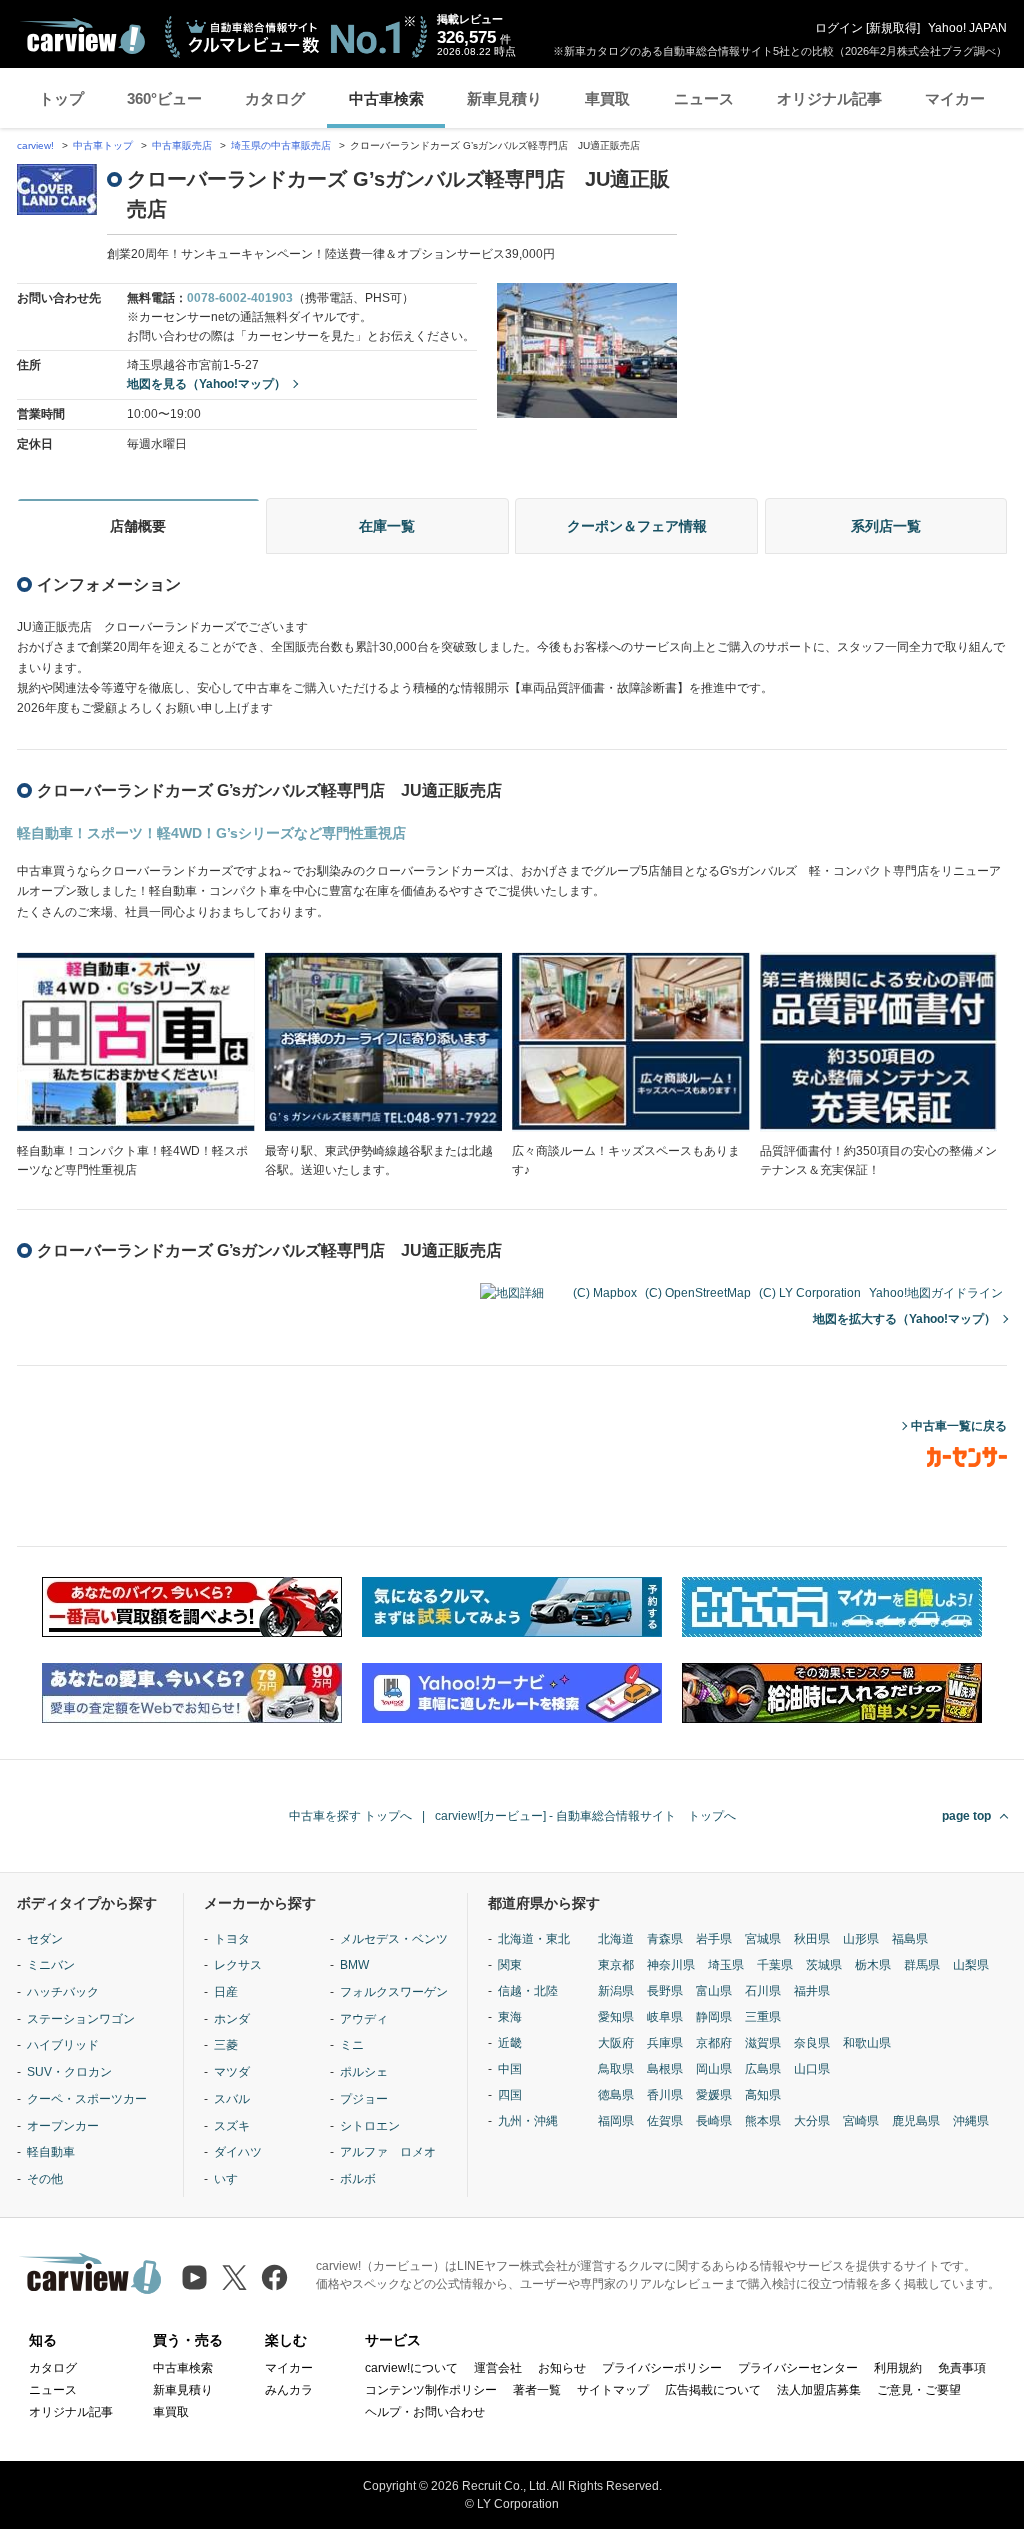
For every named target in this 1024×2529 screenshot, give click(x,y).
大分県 (812, 2121)
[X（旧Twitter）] (234, 2277)
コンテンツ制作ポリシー (431, 2390)
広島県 (763, 2069)
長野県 (665, 1991)
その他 (45, 2179)
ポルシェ (364, 2072)
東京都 (616, 1965)
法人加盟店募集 (819, 2390)
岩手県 (714, 1939)
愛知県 (616, 2017)
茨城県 (824, 1965)
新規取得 (893, 28)
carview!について (411, 2368)
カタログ (275, 98)
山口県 (812, 2069)
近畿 (510, 2043)
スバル (232, 2099)
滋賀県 (763, 2043)
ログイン (839, 28)
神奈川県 (671, 1965)
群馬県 (922, 1965)
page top (966, 1816)
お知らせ (562, 2368)
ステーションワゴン (81, 2019)
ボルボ (358, 2179)
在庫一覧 (387, 526)
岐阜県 (665, 2017)
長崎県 (714, 2121)
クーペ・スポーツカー (87, 2099)
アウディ (364, 2019)
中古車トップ (103, 145)
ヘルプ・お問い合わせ (425, 2412)
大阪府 (616, 2043)
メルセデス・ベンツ (394, 1939)
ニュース (704, 98)
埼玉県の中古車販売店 (281, 145)
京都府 (714, 2043)
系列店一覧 (886, 526)
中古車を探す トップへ (350, 1816)
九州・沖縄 (528, 2121)
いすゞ (232, 2179)
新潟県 (616, 1991)
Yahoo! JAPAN (967, 28)
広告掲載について (713, 2390)
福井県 (812, 1991)
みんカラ (289, 2390)
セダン (45, 1939)
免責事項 (962, 2368)
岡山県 (714, 2069)
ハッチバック (63, 1992)
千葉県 (775, 1965)
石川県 (763, 1991)
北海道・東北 (534, 1939)
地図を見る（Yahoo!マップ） (206, 384)
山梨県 (971, 1965)
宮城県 (763, 1939)
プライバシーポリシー (662, 2368)
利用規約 (898, 2368)
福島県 (910, 1939)
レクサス (238, 1965)
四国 (510, 2095)
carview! (35, 145)
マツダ (232, 2072)
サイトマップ (613, 2390)
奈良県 (812, 2043)
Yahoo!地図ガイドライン (936, 1293)
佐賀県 (665, 2121)
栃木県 (873, 1965)
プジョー (364, 2099)
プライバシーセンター (798, 2368)
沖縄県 (971, 2121)
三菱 (226, 2045)
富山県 (714, 1991)
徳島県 (616, 2095)
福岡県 (616, 2121)
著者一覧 (537, 2390)
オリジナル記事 (829, 98)
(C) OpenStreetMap (698, 1293)
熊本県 (763, 2121)
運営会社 (498, 2368)
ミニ (352, 2045)
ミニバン (51, 1965)
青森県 (665, 1939)
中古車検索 (386, 98)
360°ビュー (164, 98)
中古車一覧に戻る (959, 1426)
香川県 (665, 2095)
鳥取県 (616, 2069)
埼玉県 (726, 1965)
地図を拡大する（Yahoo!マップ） (904, 1319)
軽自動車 (51, 2152)
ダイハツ (238, 2152)
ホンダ (232, 2019)
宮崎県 (861, 2121)
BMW (354, 1965)
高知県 (763, 2095)
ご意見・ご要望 (919, 2390)
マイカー (955, 98)
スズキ (232, 2126)
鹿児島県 (916, 2121)
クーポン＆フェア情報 (637, 526)
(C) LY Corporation (810, 1293)
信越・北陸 (528, 1991)
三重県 (763, 2017)
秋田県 (812, 1939)
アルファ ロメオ (388, 2152)
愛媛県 (714, 2095)
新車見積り (504, 98)
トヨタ (232, 1939)
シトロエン (370, 2126)
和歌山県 (867, 2043)
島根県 (665, 2069)
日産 (226, 1992)
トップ (61, 98)
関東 (510, 1965)
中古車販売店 (182, 145)
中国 (510, 2069)
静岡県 (714, 2017)
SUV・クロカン (69, 2072)
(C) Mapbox (605, 1293)
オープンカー (63, 2126)
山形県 (861, 1939)
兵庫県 (665, 2043)
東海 (510, 2017)
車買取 (607, 98)
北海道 (616, 1939)
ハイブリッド (63, 2045)
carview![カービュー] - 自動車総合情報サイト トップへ (585, 1816)
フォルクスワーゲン (394, 1992)
